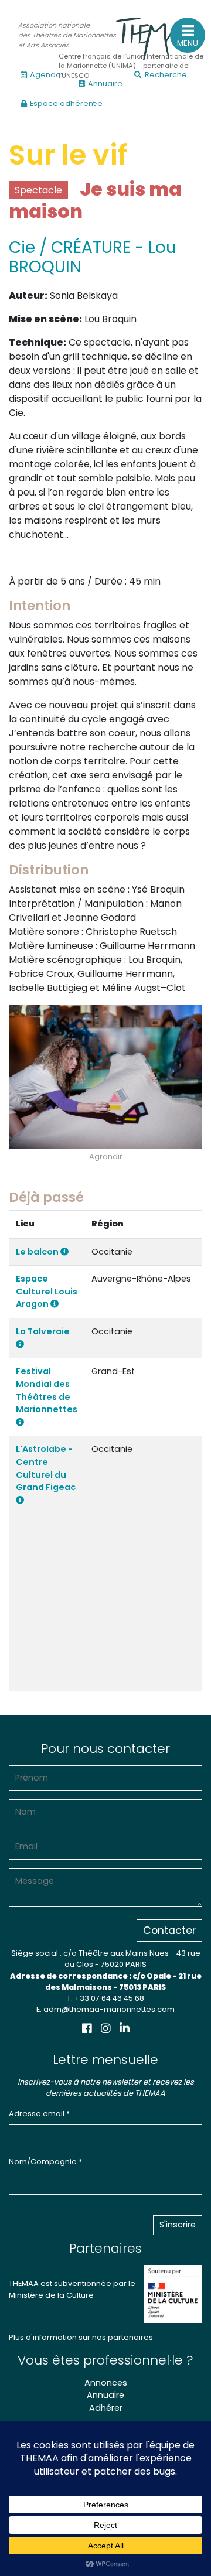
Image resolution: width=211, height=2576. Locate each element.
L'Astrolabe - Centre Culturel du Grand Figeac (46, 1468)
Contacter (169, 1931)
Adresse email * (39, 2114)
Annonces (106, 2383)
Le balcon (38, 1252)
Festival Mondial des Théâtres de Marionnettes (47, 1390)
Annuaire (105, 83)
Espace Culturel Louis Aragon (47, 1291)
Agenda (45, 75)
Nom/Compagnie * (45, 2162)
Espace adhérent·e (66, 103)
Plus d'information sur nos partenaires (81, 2337)
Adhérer (106, 2408)
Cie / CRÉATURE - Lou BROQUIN (93, 257)
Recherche (166, 75)
